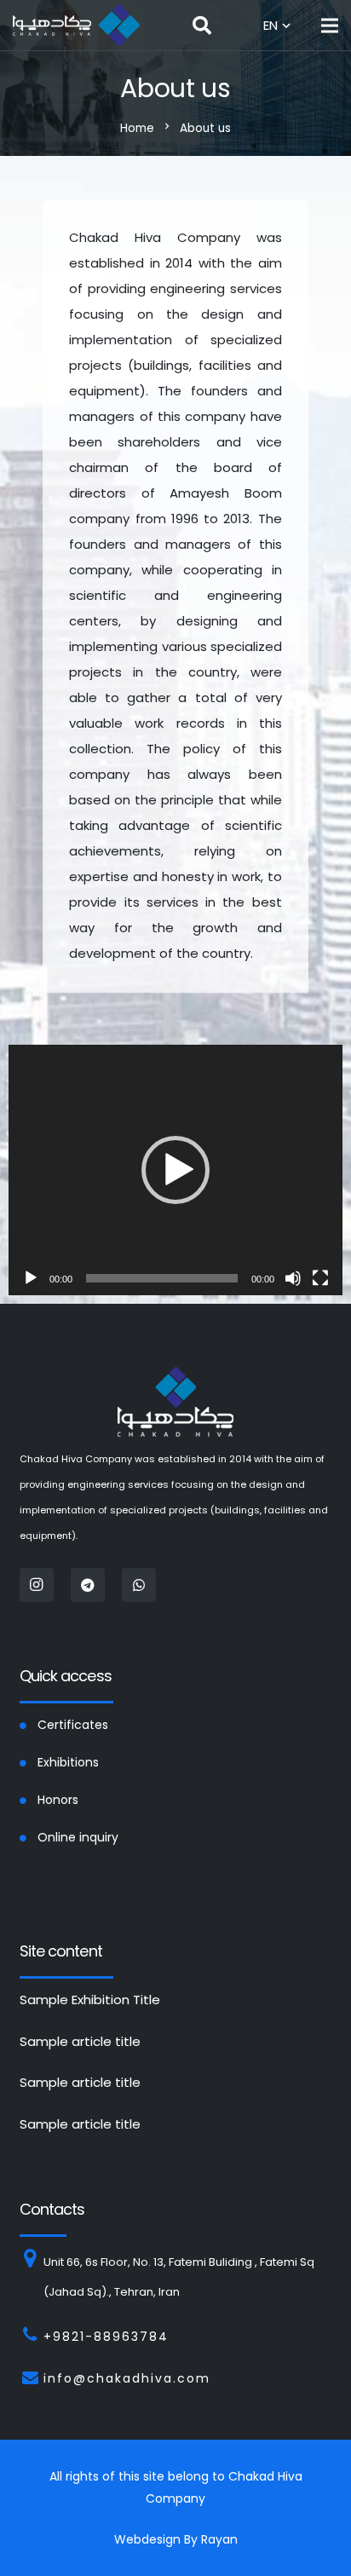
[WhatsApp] (139, 1585)
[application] (175, 1170)
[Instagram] (37, 1585)
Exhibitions (68, 1762)
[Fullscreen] (320, 1278)
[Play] (31, 1278)
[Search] (202, 26)
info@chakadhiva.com (127, 2378)
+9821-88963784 (106, 2337)
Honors (58, 1800)
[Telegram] (88, 1585)
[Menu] (330, 26)
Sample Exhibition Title (90, 2000)
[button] (175, 1170)
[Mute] (293, 1278)
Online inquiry (78, 1837)
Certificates (73, 1725)
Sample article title (80, 2041)
